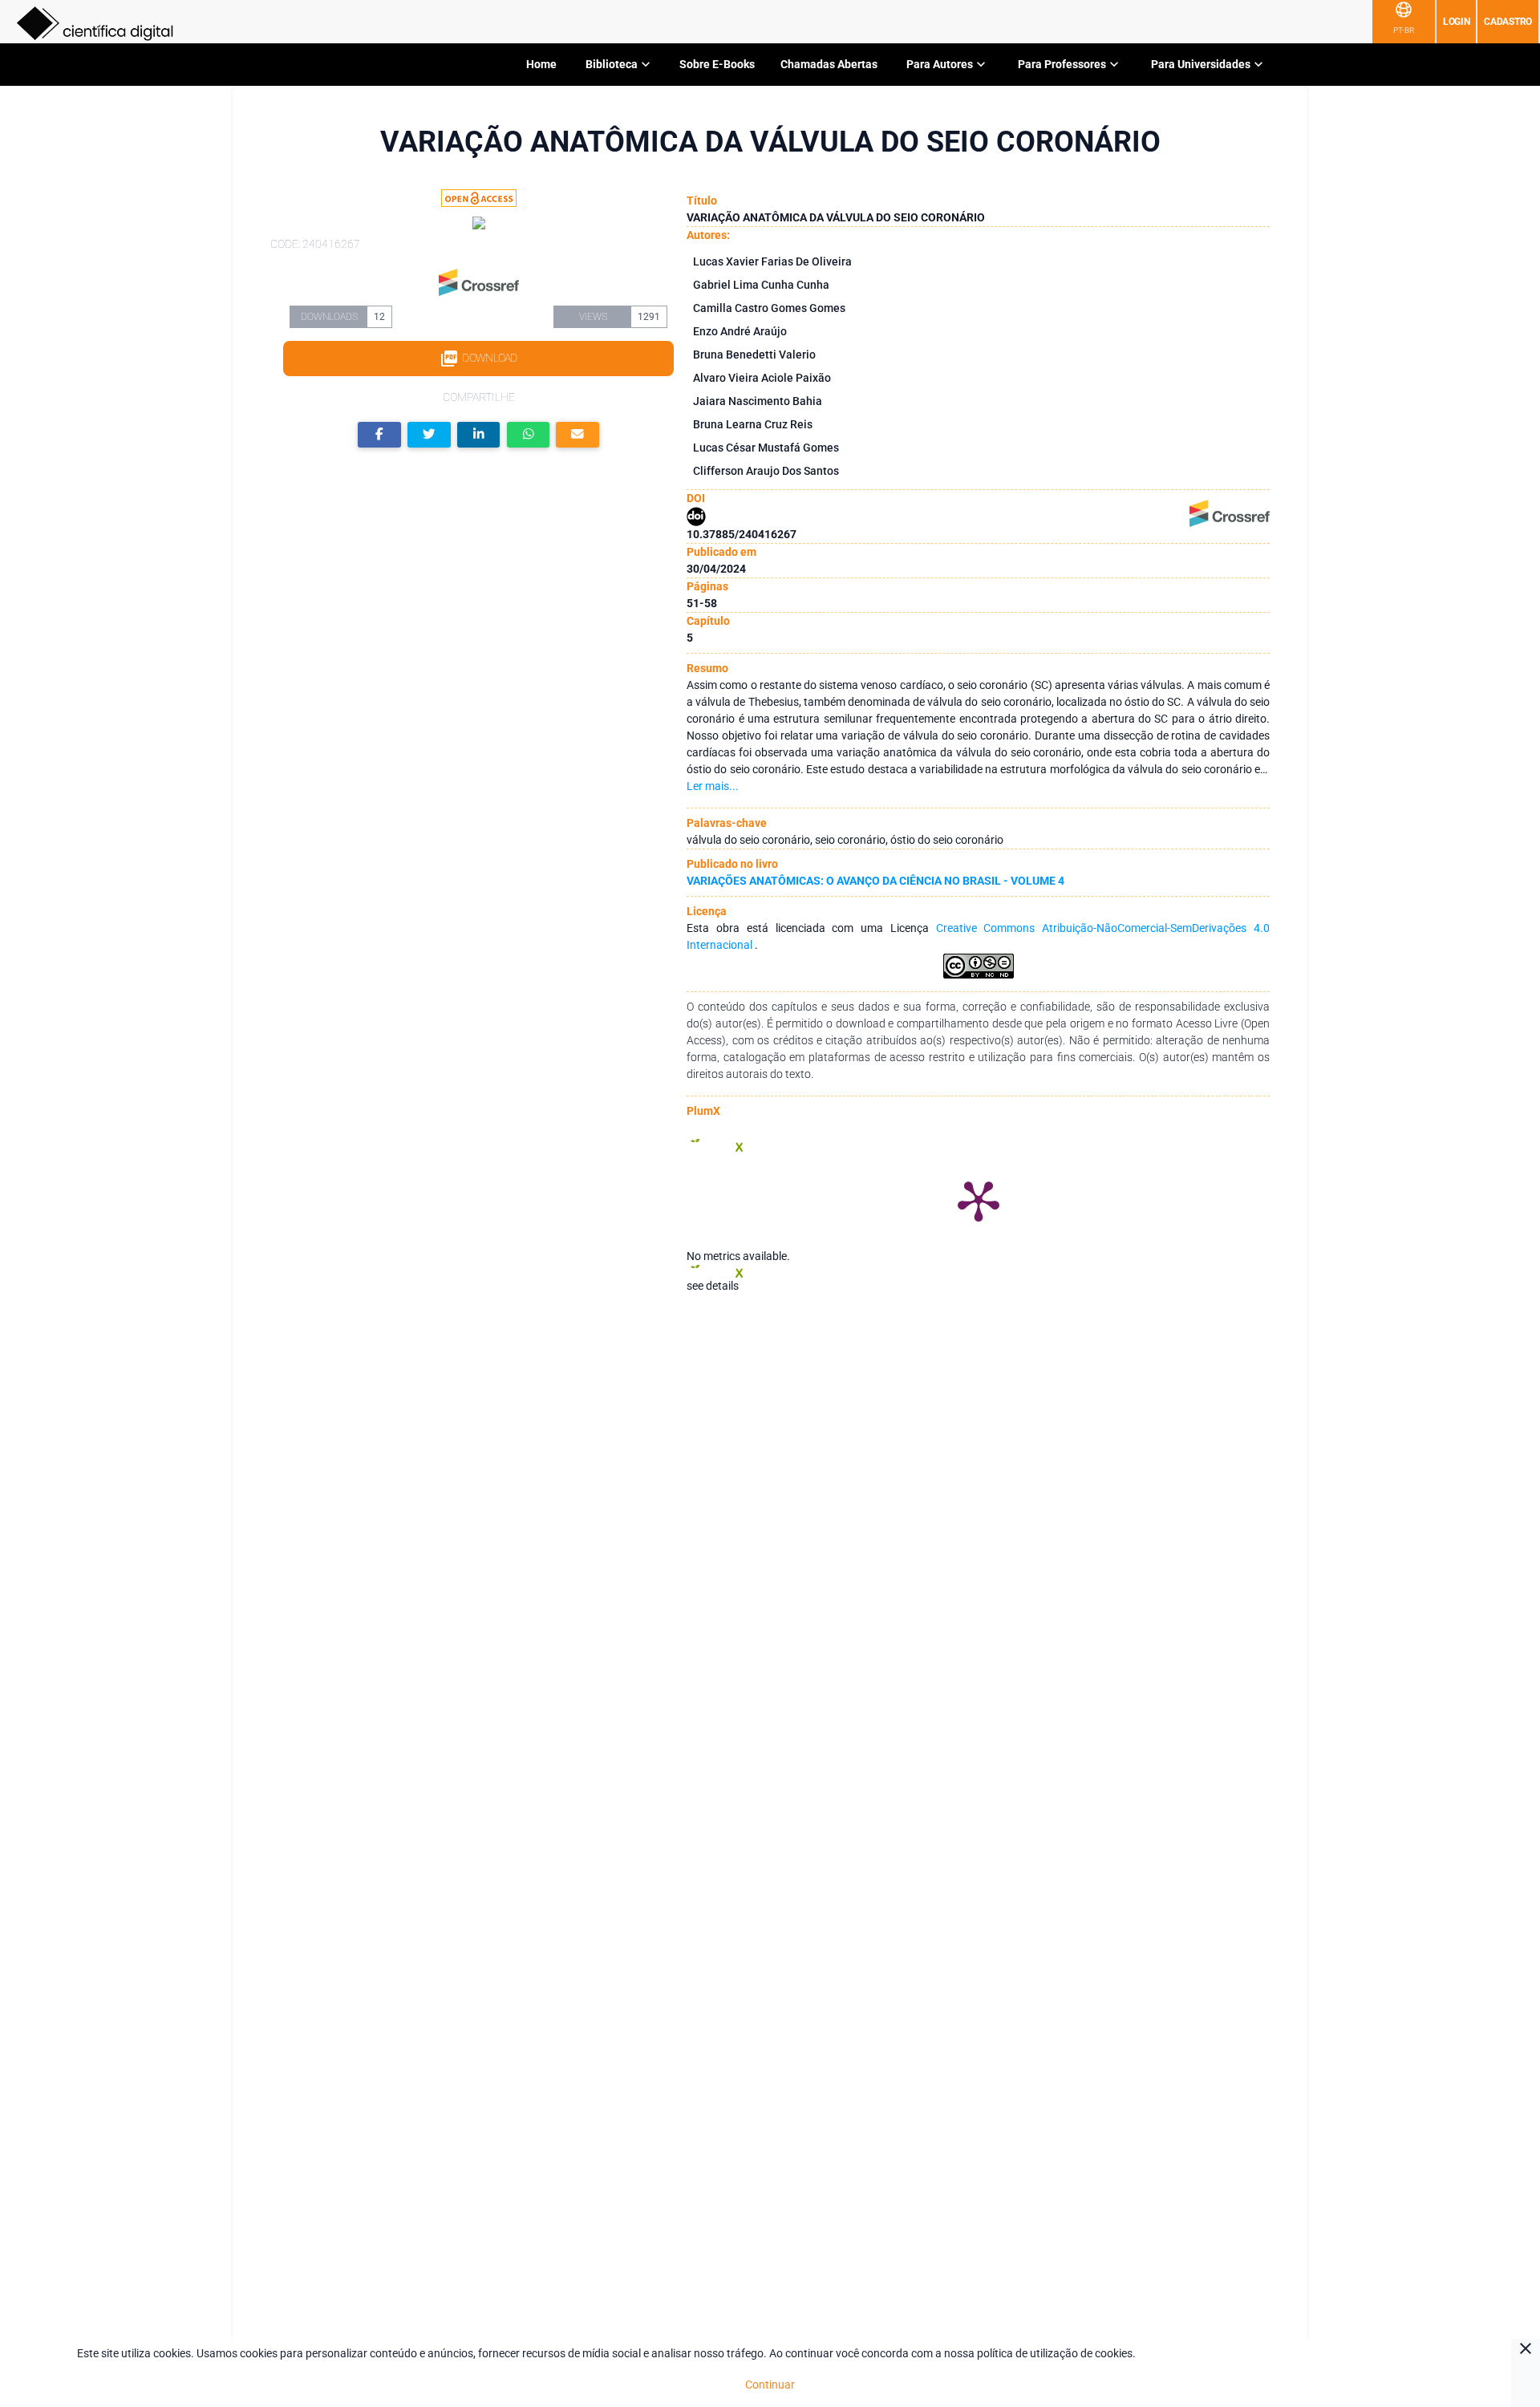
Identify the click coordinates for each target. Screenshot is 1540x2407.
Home (541, 64)
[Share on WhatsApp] (529, 435)
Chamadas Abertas (829, 64)
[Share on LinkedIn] (479, 435)
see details (713, 1286)
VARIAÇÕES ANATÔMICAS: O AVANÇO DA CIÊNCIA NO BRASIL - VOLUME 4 (875, 881)
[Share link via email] (577, 435)
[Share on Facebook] (379, 435)
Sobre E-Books (717, 64)
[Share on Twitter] (429, 435)
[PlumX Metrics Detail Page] (979, 1200)
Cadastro (1508, 22)
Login (1457, 22)
